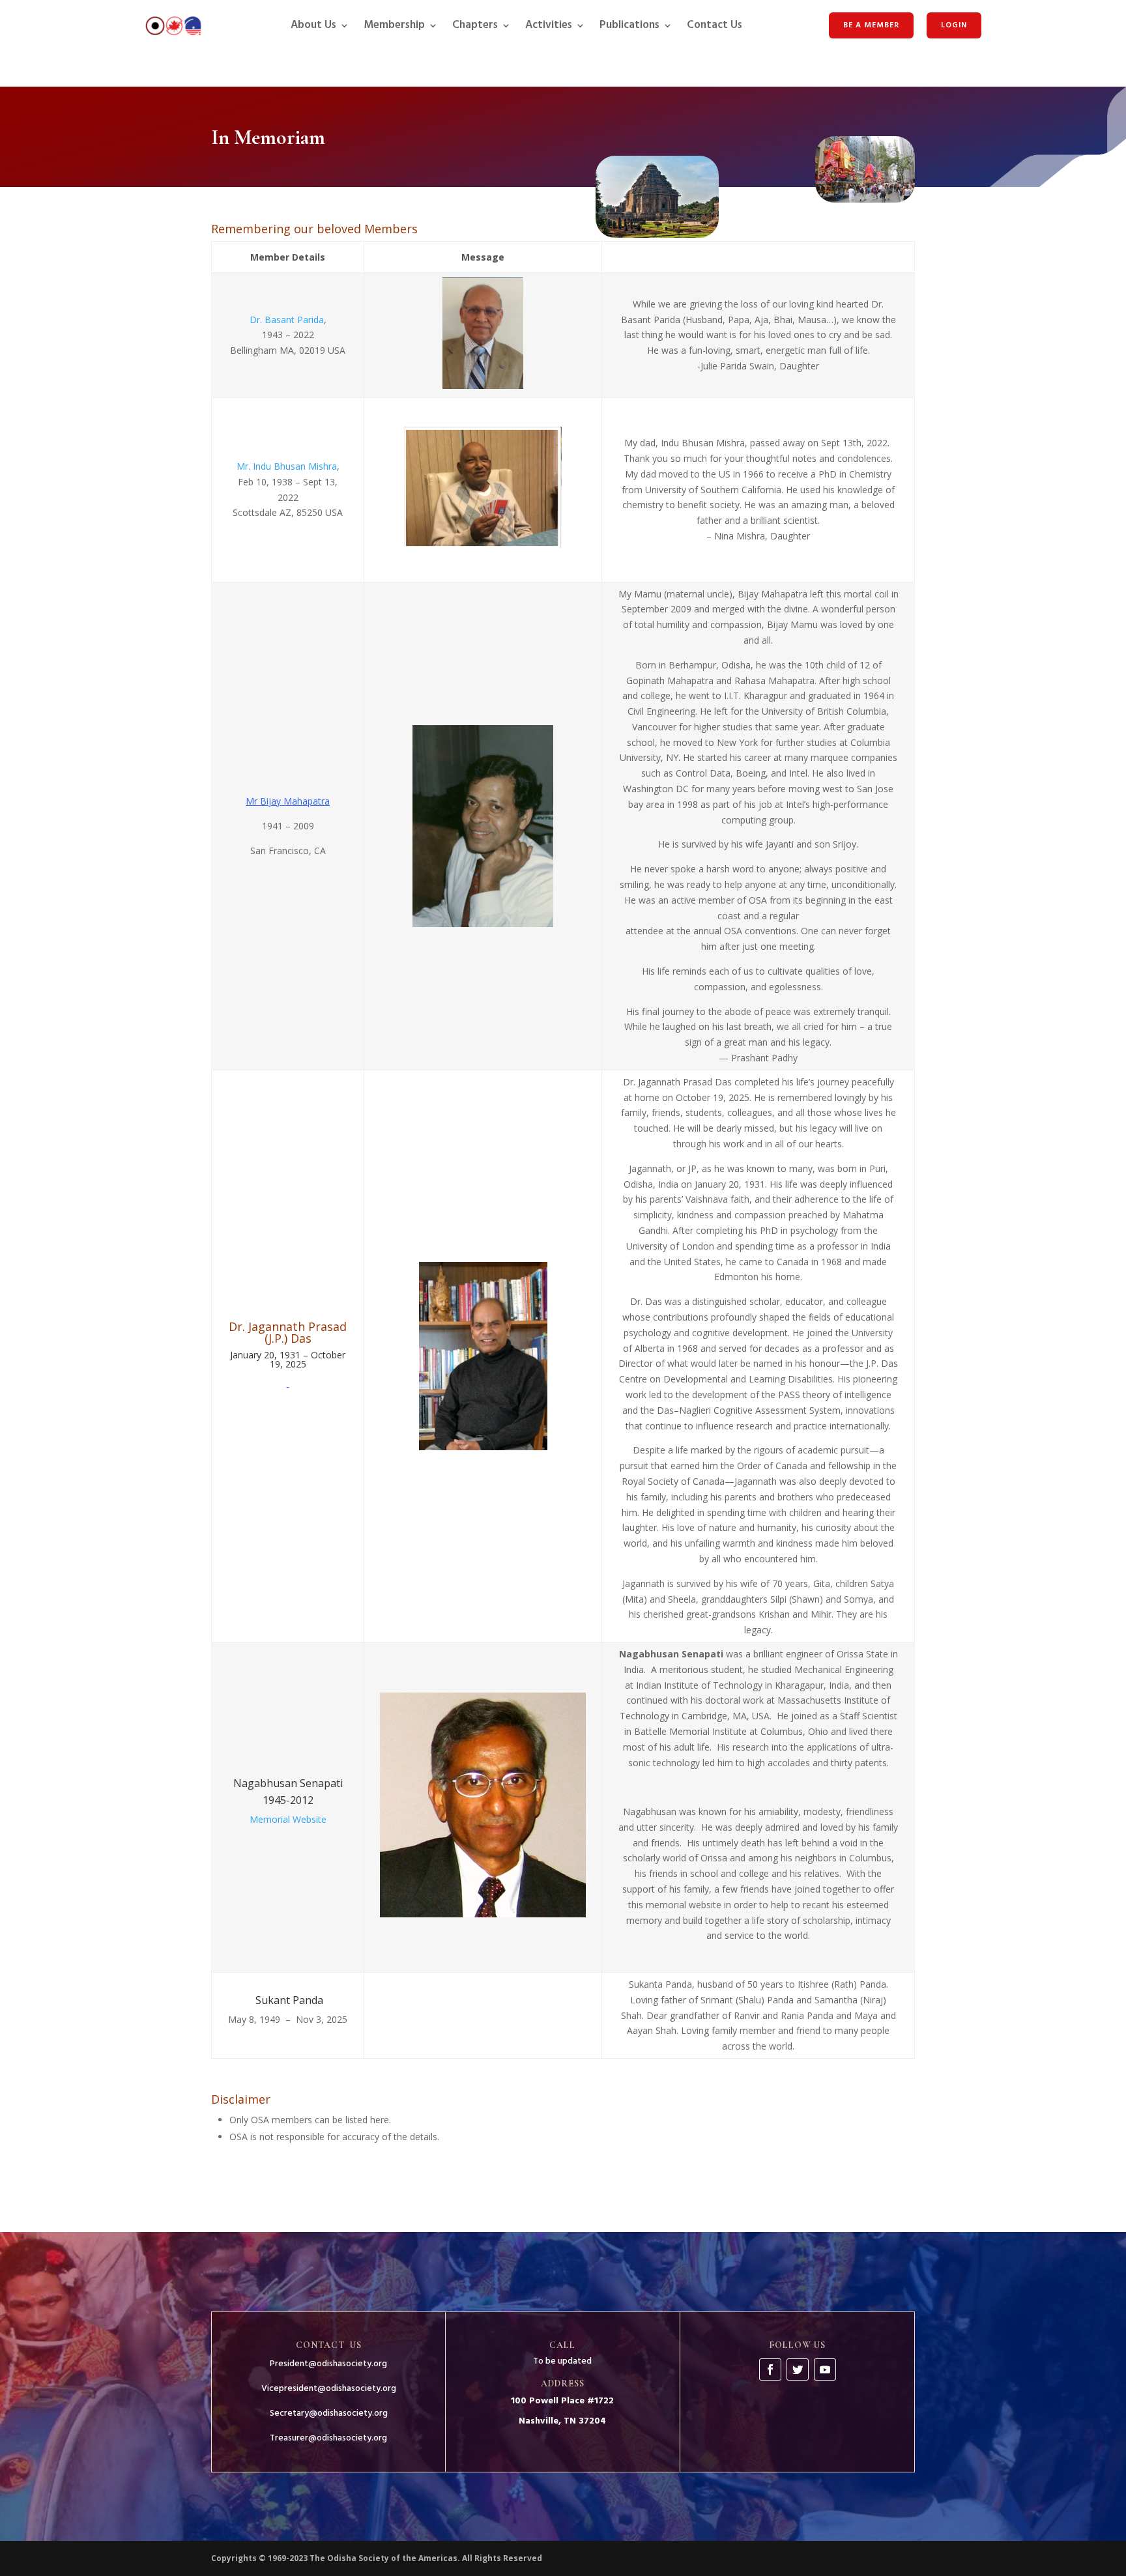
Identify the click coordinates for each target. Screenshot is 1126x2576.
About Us (313, 25)
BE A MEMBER (871, 25)
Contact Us (715, 25)
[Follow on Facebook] (770, 2369)
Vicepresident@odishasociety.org (329, 2389)
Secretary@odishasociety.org (329, 2413)
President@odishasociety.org (328, 2364)
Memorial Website (288, 1819)
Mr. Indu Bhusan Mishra (287, 466)
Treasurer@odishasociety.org (328, 2438)
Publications (629, 25)
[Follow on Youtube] (825, 2369)
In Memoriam (268, 138)
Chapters (475, 25)
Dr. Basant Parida (287, 320)
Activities (549, 25)
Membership (394, 25)
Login (954, 25)
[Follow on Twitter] (798, 2369)
